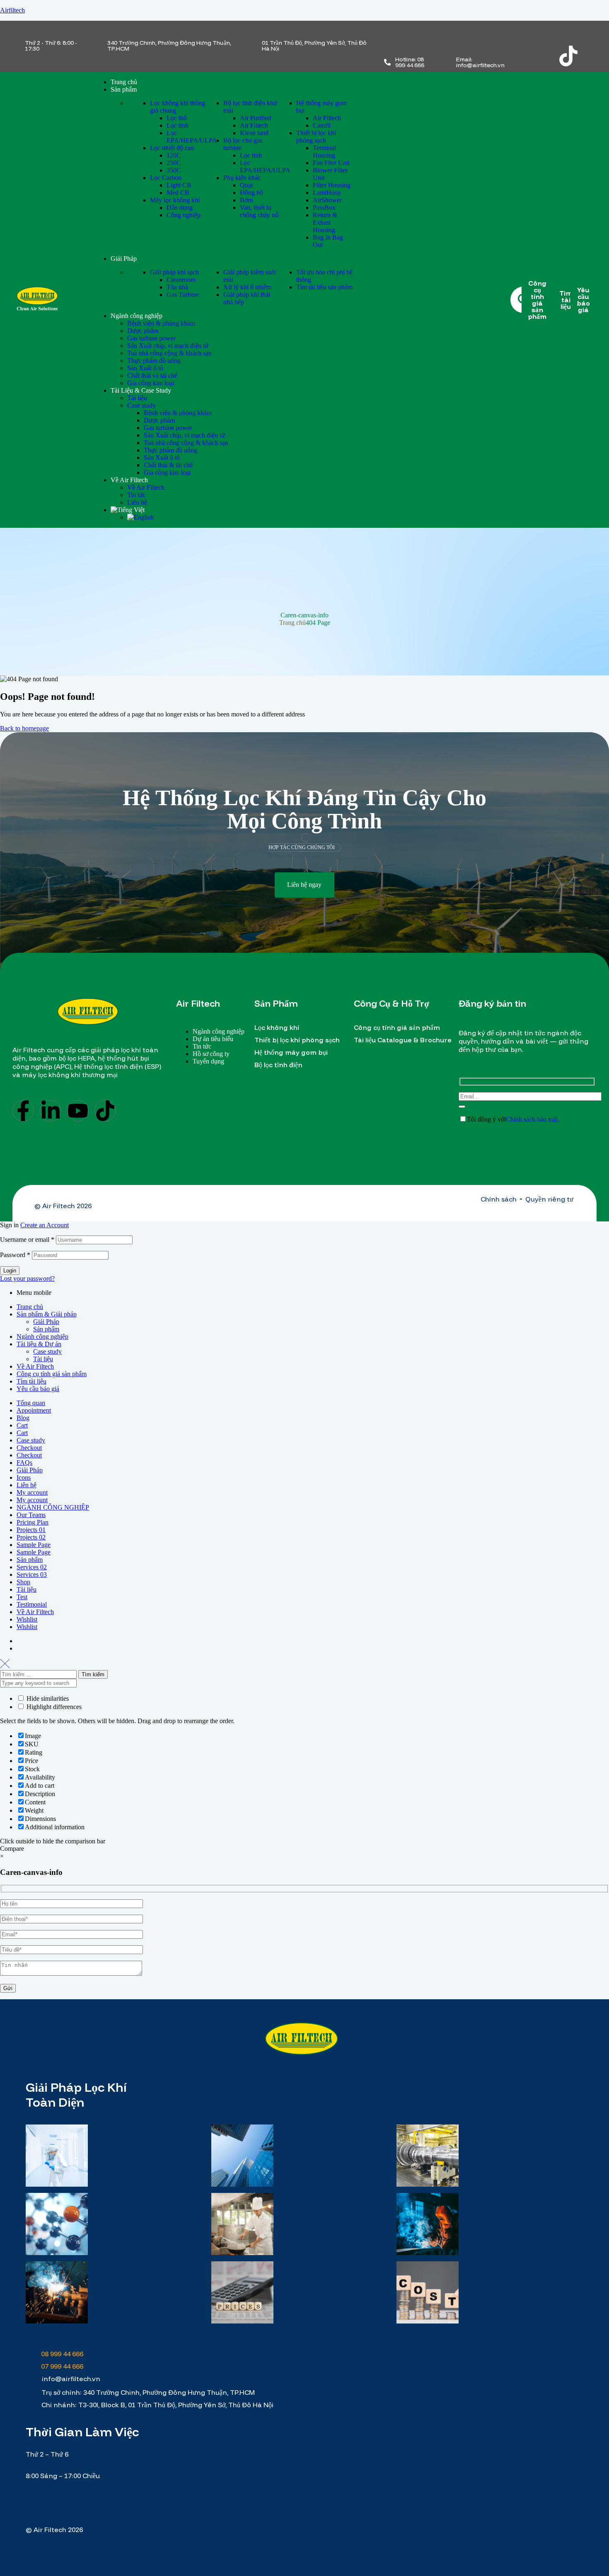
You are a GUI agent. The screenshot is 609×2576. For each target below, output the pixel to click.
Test (22, 1597)
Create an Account (45, 1225)
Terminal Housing (324, 152)
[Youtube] (78, 1111)
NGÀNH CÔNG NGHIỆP (53, 1507)
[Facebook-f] (23, 1111)
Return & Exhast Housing (325, 222)
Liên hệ (27, 1485)
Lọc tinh (178, 125)
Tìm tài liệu (31, 1381)
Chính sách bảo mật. (533, 1119)
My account (32, 1492)
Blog (23, 1418)
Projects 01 (31, 1530)
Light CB (179, 185)
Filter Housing (332, 185)
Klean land (254, 133)
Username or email (27, 1239)
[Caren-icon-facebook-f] (536, 34)
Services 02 (32, 1567)
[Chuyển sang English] (140, 517)
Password (15, 1255)
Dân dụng (180, 208)
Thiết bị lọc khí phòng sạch (316, 137)
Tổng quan (31, 1403)
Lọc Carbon (166, 178)
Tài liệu (43, 1359)
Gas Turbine (183, 295)
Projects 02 (31, 1537)
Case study (47, 1351)
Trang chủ (292, 623)
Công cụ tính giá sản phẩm (52, 1374)
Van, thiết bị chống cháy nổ (259, 211)
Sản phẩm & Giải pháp (47, 1314)
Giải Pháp (46, 1322)
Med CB (178, 193)
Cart (22, 1425)
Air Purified (255, 118)
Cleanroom (181, 280)
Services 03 (32, 1574)
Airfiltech (12, 10)
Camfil (322, 125)
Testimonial (32, 1604)
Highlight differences (53, 1707)
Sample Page (34, 1545)
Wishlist (27, 1619)
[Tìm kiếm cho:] (39, 1674)
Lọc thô (177, 118)
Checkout (29, 1448)
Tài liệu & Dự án (39, 1344)
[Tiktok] (568, 56)
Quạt (246, 185)
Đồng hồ (251, 193)
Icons (24, 1477)
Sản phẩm (46, 1329)
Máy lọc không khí (175, 200)
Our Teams (31, 1515)
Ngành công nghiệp (42, 1337)
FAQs (24, 1463)
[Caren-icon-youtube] (536, 56)
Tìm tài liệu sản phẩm (324, 287)
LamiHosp (327, 193)
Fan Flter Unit (331, 163)
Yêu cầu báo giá (38, 1389)
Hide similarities (47, 1698)
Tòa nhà (177, 287)
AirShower (327, 200)
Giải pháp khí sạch (174, 272)
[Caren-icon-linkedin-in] (568, 34)
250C (174, 163)
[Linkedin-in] (51, 1111)
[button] (304, 885)
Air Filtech (254, 125)
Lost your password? (27, 1278)
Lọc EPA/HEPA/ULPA (192, 137)
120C (174, 155)
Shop (23, 1582)
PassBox (324, 208)
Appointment (34, 1410)
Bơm (246, 200)
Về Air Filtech (35, 1366)
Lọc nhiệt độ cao (172, 148)
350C (174, 170)
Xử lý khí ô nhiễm (247, 287)
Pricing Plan (33, 1522)
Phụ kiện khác (242, 178)
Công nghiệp (184, 215)
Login (10, 1271)
